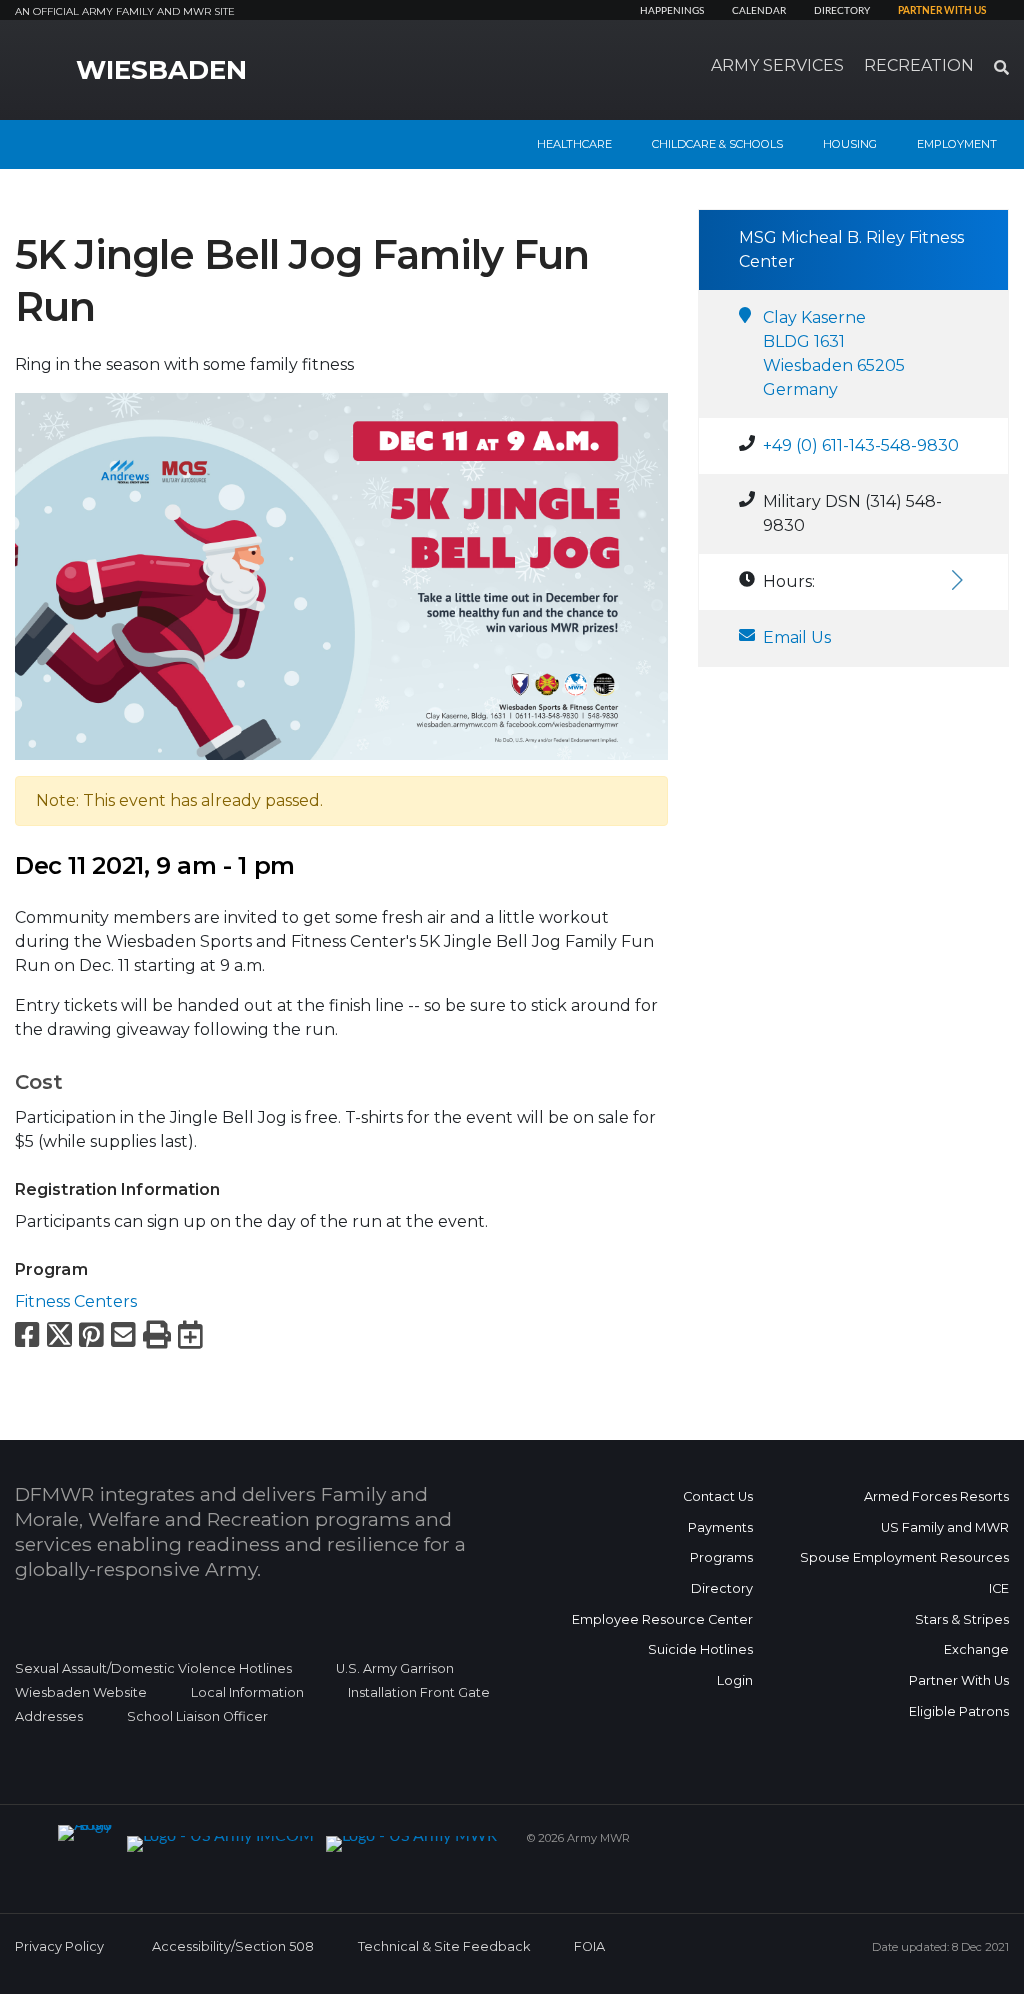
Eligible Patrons (959, 1711)
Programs (721, 1557)
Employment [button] (957, 144)
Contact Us (718, 1496)
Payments (720, 1527)
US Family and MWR (945, 1527)
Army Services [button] (777, 65)
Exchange (976, 1649)
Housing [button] (850, 144)
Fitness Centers (76, 1301)
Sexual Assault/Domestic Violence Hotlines (153, 1668)
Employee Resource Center (662, 1619)
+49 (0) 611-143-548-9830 (861, 445)
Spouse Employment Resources (904, 1557)
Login (735, 1680)
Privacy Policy (59, 1946)
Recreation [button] (919, 65)
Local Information (247, 1692)
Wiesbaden (161, 70)
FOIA (589, 1946)
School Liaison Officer (197, 1716)
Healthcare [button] (574, 144)
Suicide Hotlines (700, 1649)
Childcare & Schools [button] (717, 144)
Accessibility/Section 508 (233, 1946)
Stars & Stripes (962, 1619)
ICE (999, 1588)
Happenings (672, 11)
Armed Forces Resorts (936, 1496)
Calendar (759, 11)
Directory (842, 11)
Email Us (797, 637)
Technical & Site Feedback (444, 1946)
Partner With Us (959, 1680)
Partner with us (942, 11)
